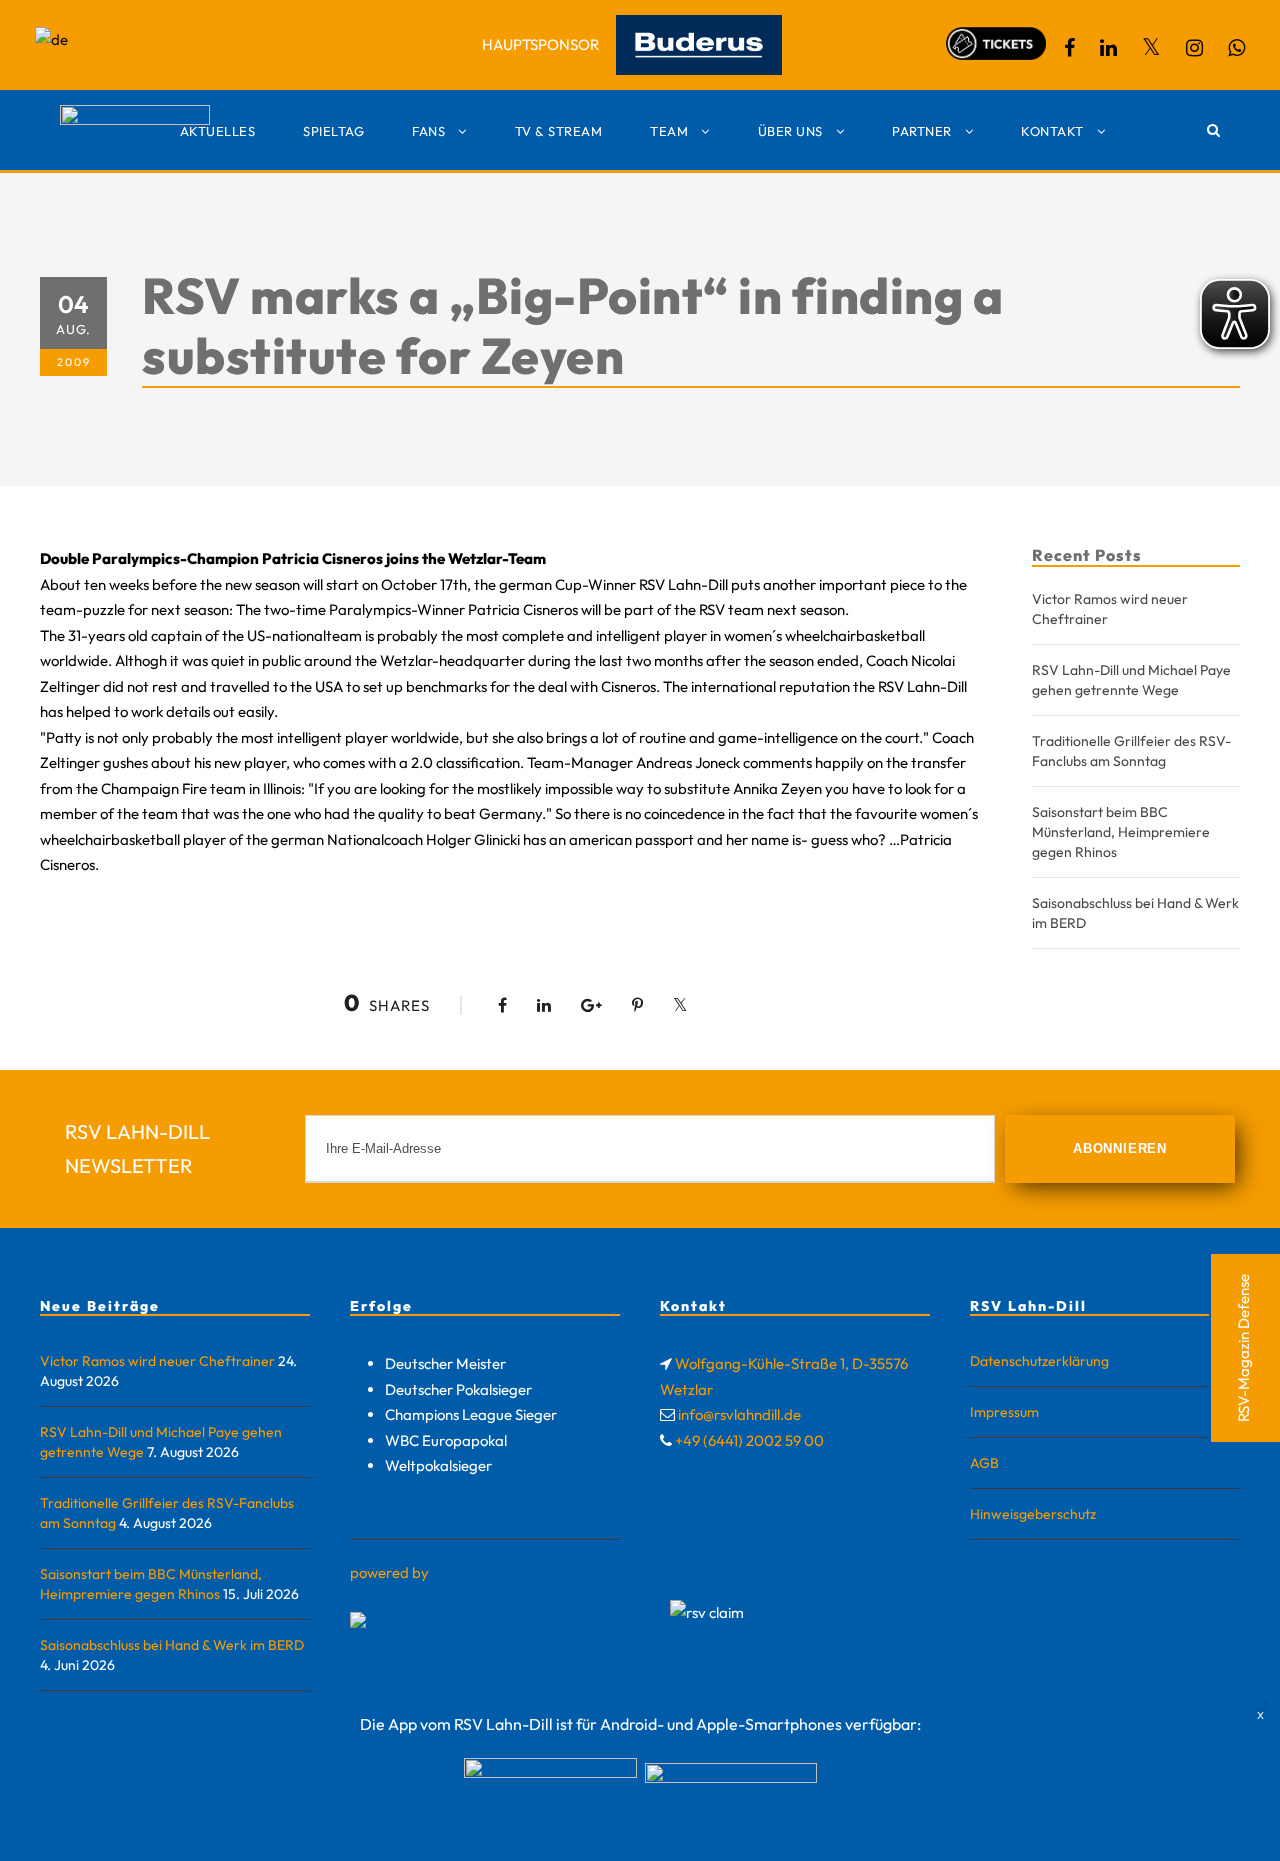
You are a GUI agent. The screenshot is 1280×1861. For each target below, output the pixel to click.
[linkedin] (1108, 47)
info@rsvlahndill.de (739, 1414)
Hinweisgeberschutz (1033, 1514)
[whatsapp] (1236, 47)
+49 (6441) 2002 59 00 (749, 1440)
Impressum (1004, 1412)
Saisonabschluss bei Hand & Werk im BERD (172, 1645)
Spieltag (333, 131)
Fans (428, 131)
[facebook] (1069, 47)
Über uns (790, 131)
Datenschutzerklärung (1039, 1361)
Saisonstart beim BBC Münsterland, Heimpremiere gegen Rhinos (1121, 832)
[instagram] (1194, 47)
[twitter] (1151, 47)
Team (669, 131)
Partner (922, 131)
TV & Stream (559, 131)
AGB (984, 1463)
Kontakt (1052, 131)
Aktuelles (218, 131)
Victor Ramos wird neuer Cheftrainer (157, 1361)
